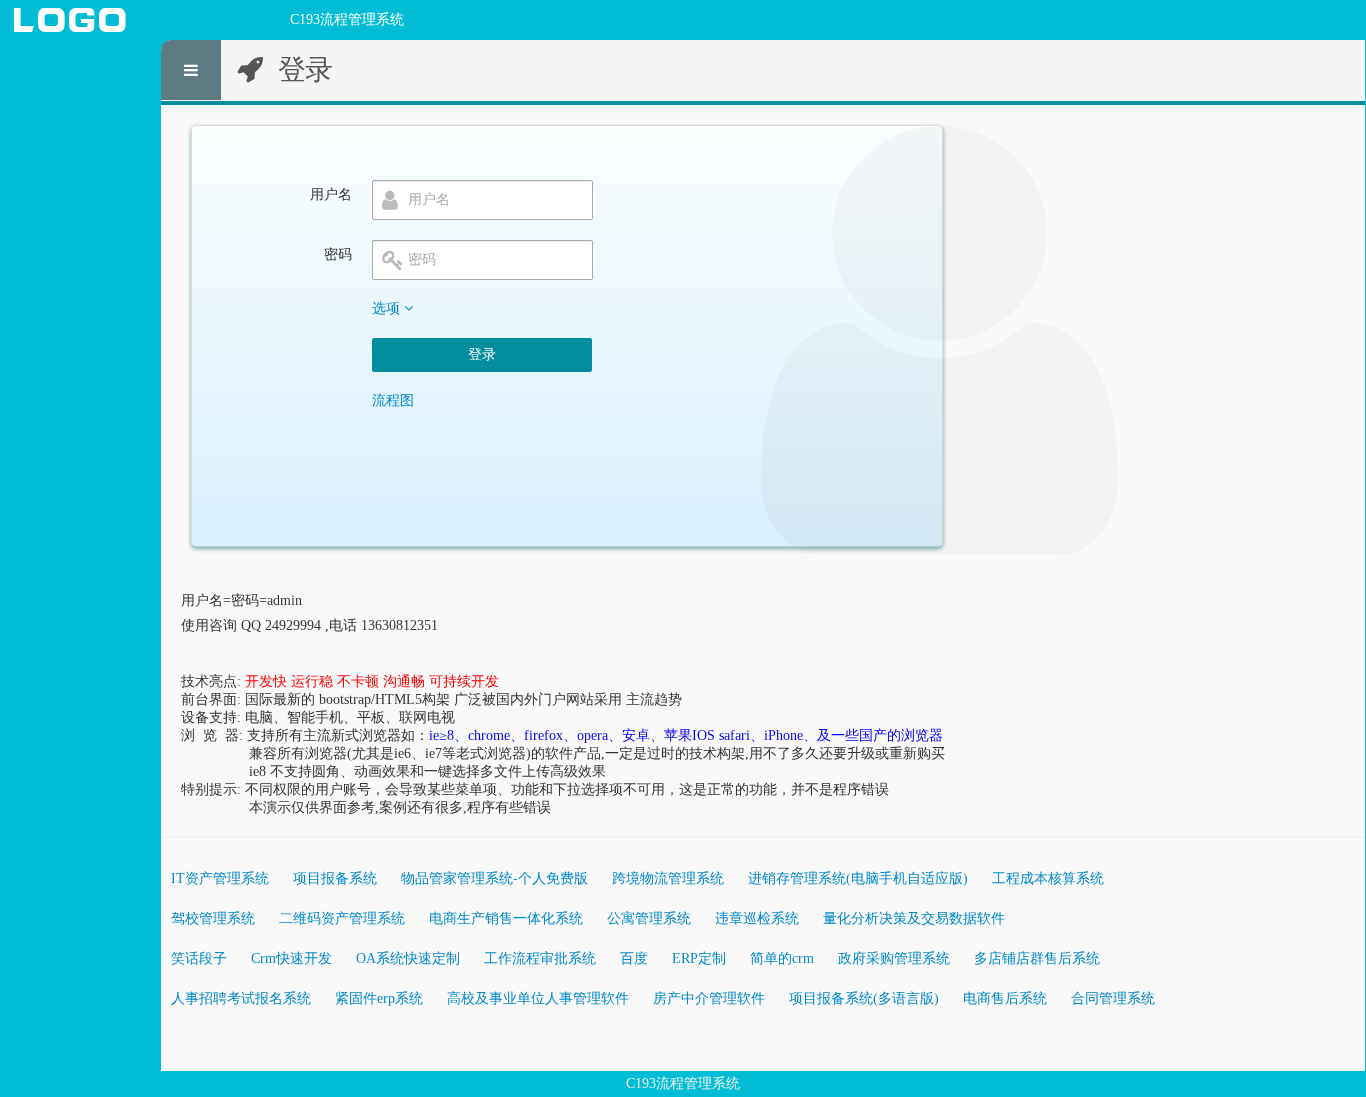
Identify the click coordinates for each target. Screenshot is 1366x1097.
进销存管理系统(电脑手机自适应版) (858, 878)
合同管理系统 (1113, 998)
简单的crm (782, 958)
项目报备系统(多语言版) (864, 998)
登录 (482, 354)
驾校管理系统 (213, 918)
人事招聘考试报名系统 (241, 998)
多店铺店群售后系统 (1037, 958)
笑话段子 (199, 958)
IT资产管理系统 (220, 878)
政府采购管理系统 (894, 958)
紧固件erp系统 (379, 998)
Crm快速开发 (291, 958)
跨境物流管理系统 (668, 878)
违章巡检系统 (757, 918)
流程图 (393, 400)
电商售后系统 (1005, 998)
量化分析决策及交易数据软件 (914, 918)
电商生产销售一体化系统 (506, 918)
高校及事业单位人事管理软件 (538, 998)
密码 (338, 254)
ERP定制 (699, 958)
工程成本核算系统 (1048, 878)
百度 (634, 958)
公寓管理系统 (649, 918)
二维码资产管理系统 (342, 918)
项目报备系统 (335, 878)
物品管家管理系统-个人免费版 (494, 878)
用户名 (331, 194)
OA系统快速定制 (408, 958)
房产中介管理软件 (709, 998)
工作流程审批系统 (540, 958)
